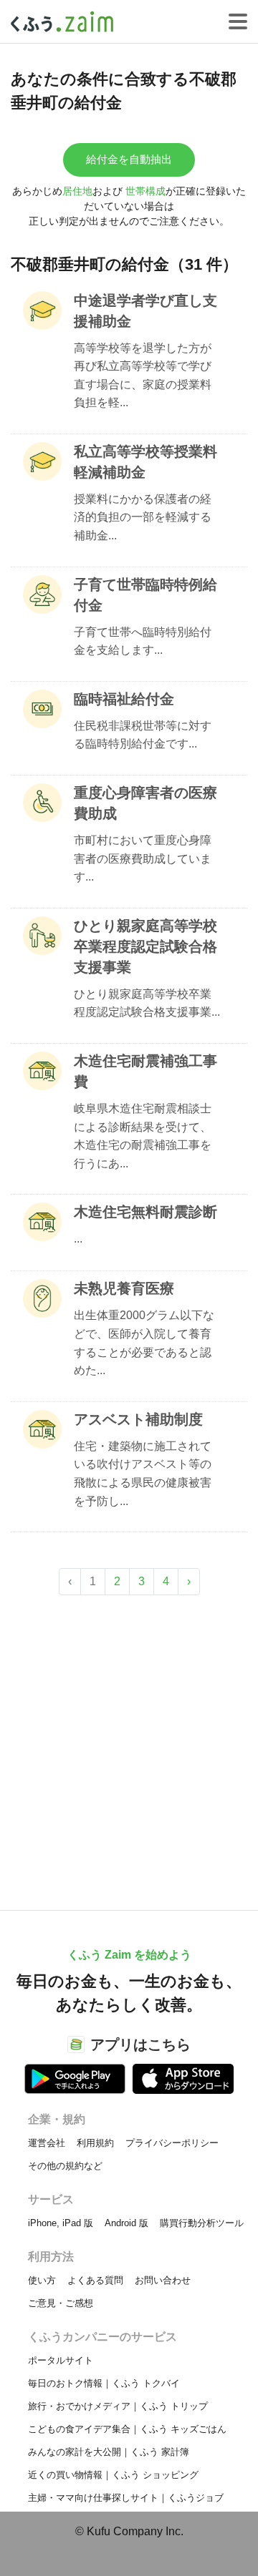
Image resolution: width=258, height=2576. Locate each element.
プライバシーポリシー (172, 2143)
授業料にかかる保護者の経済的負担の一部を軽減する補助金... (143, 517)
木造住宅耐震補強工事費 (145, 1071)
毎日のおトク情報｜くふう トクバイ (104, 2383)
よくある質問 (95, 2280)
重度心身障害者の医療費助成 (145, 803)
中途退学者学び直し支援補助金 (145, 311)
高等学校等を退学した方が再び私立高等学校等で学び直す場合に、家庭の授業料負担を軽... (143, 376)
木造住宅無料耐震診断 (145, 1212)
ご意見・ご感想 (61, 2303)
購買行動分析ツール (202, 2223)
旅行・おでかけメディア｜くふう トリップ (118, 2406)
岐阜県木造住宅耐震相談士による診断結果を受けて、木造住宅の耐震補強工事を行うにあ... (143, 1136)
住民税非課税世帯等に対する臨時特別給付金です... (143, 735)
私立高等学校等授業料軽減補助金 (145, 462)
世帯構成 (145, 191)
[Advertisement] (129, 1745)
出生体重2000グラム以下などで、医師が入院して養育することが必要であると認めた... (144, 1343)
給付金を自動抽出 (129, 159)
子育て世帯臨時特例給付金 (145, 595)
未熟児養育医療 (124, 1288)
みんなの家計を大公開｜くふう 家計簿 (109, 2452)
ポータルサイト (61, 2360)
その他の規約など (65, 2166)
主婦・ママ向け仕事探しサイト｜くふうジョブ (126, 2498)
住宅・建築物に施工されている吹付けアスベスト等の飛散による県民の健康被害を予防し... (143, 1474)
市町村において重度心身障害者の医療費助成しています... (143, 858)
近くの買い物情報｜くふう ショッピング (113, 2475)
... (78, 1239)
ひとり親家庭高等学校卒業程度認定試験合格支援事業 (145, 946)
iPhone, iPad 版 (61, 2223)
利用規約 (95, 2143)
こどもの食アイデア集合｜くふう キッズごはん (127, 2429)
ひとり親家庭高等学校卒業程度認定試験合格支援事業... (147, 1003)
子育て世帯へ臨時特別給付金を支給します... (143, 641)
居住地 (77, 191)
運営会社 (47, 2143)
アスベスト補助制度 (138, 1419)
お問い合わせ (163, 2280)
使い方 (42, 2280)
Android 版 (126, 2223)
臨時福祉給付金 (124, 699)
